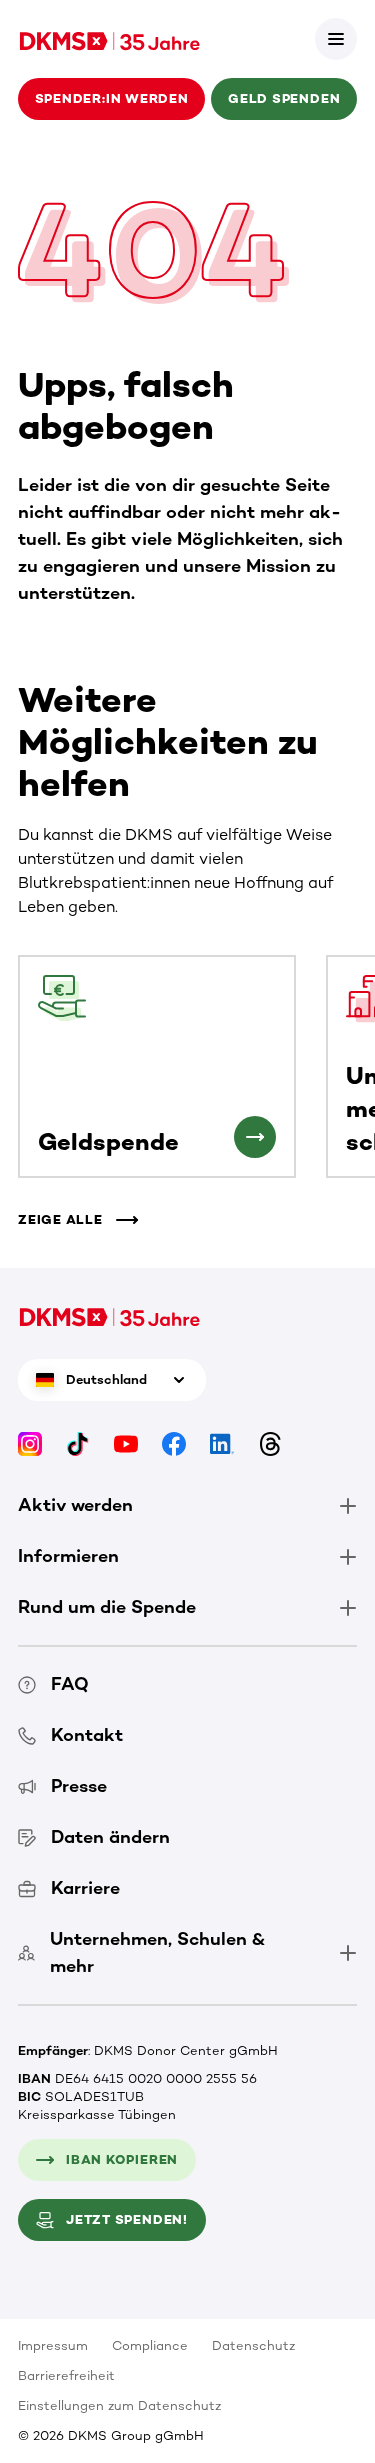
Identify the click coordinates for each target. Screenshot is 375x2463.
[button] (336, 39)
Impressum (53, 2345)
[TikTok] (78, 1443)
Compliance (150, 2345)
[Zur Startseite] (109, 39)
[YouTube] (126, 1443)
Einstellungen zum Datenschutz (119, 2405)
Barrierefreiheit (66, 2375)
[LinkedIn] (222, 1443)
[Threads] (270, 1443)
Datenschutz (253, 2345)
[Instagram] (30, 1443)
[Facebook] (174, 1443)
